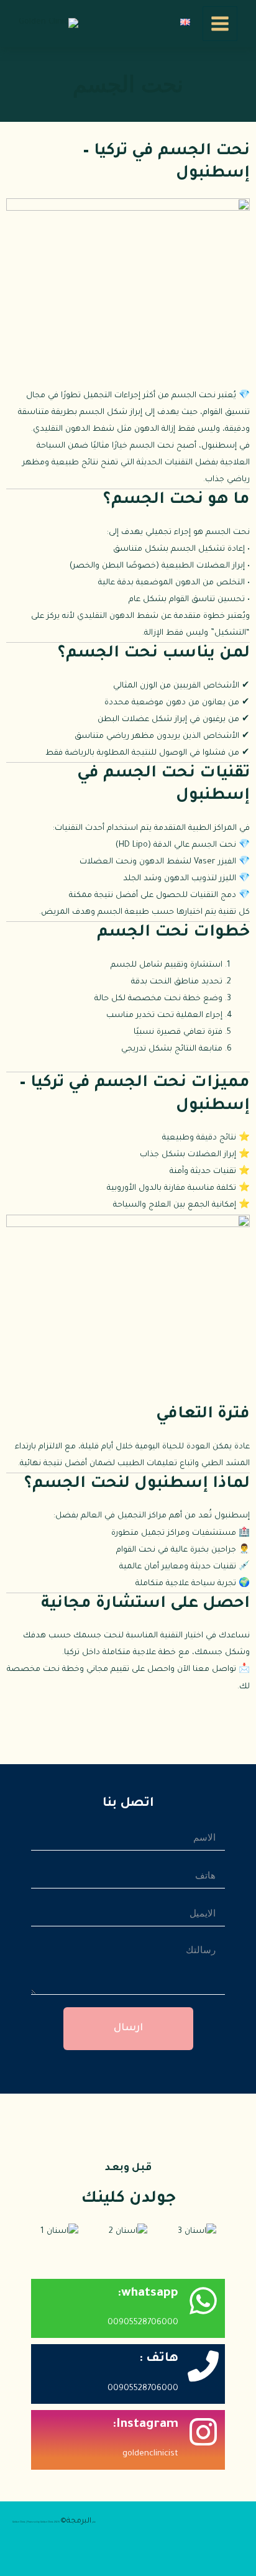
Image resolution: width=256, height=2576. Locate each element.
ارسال (128, 2028)
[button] (21, 2232)
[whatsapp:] (203, 2301)
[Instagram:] (203, 2432)
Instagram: (145, 2425)
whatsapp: (148, 2294)
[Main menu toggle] (220, 24)
